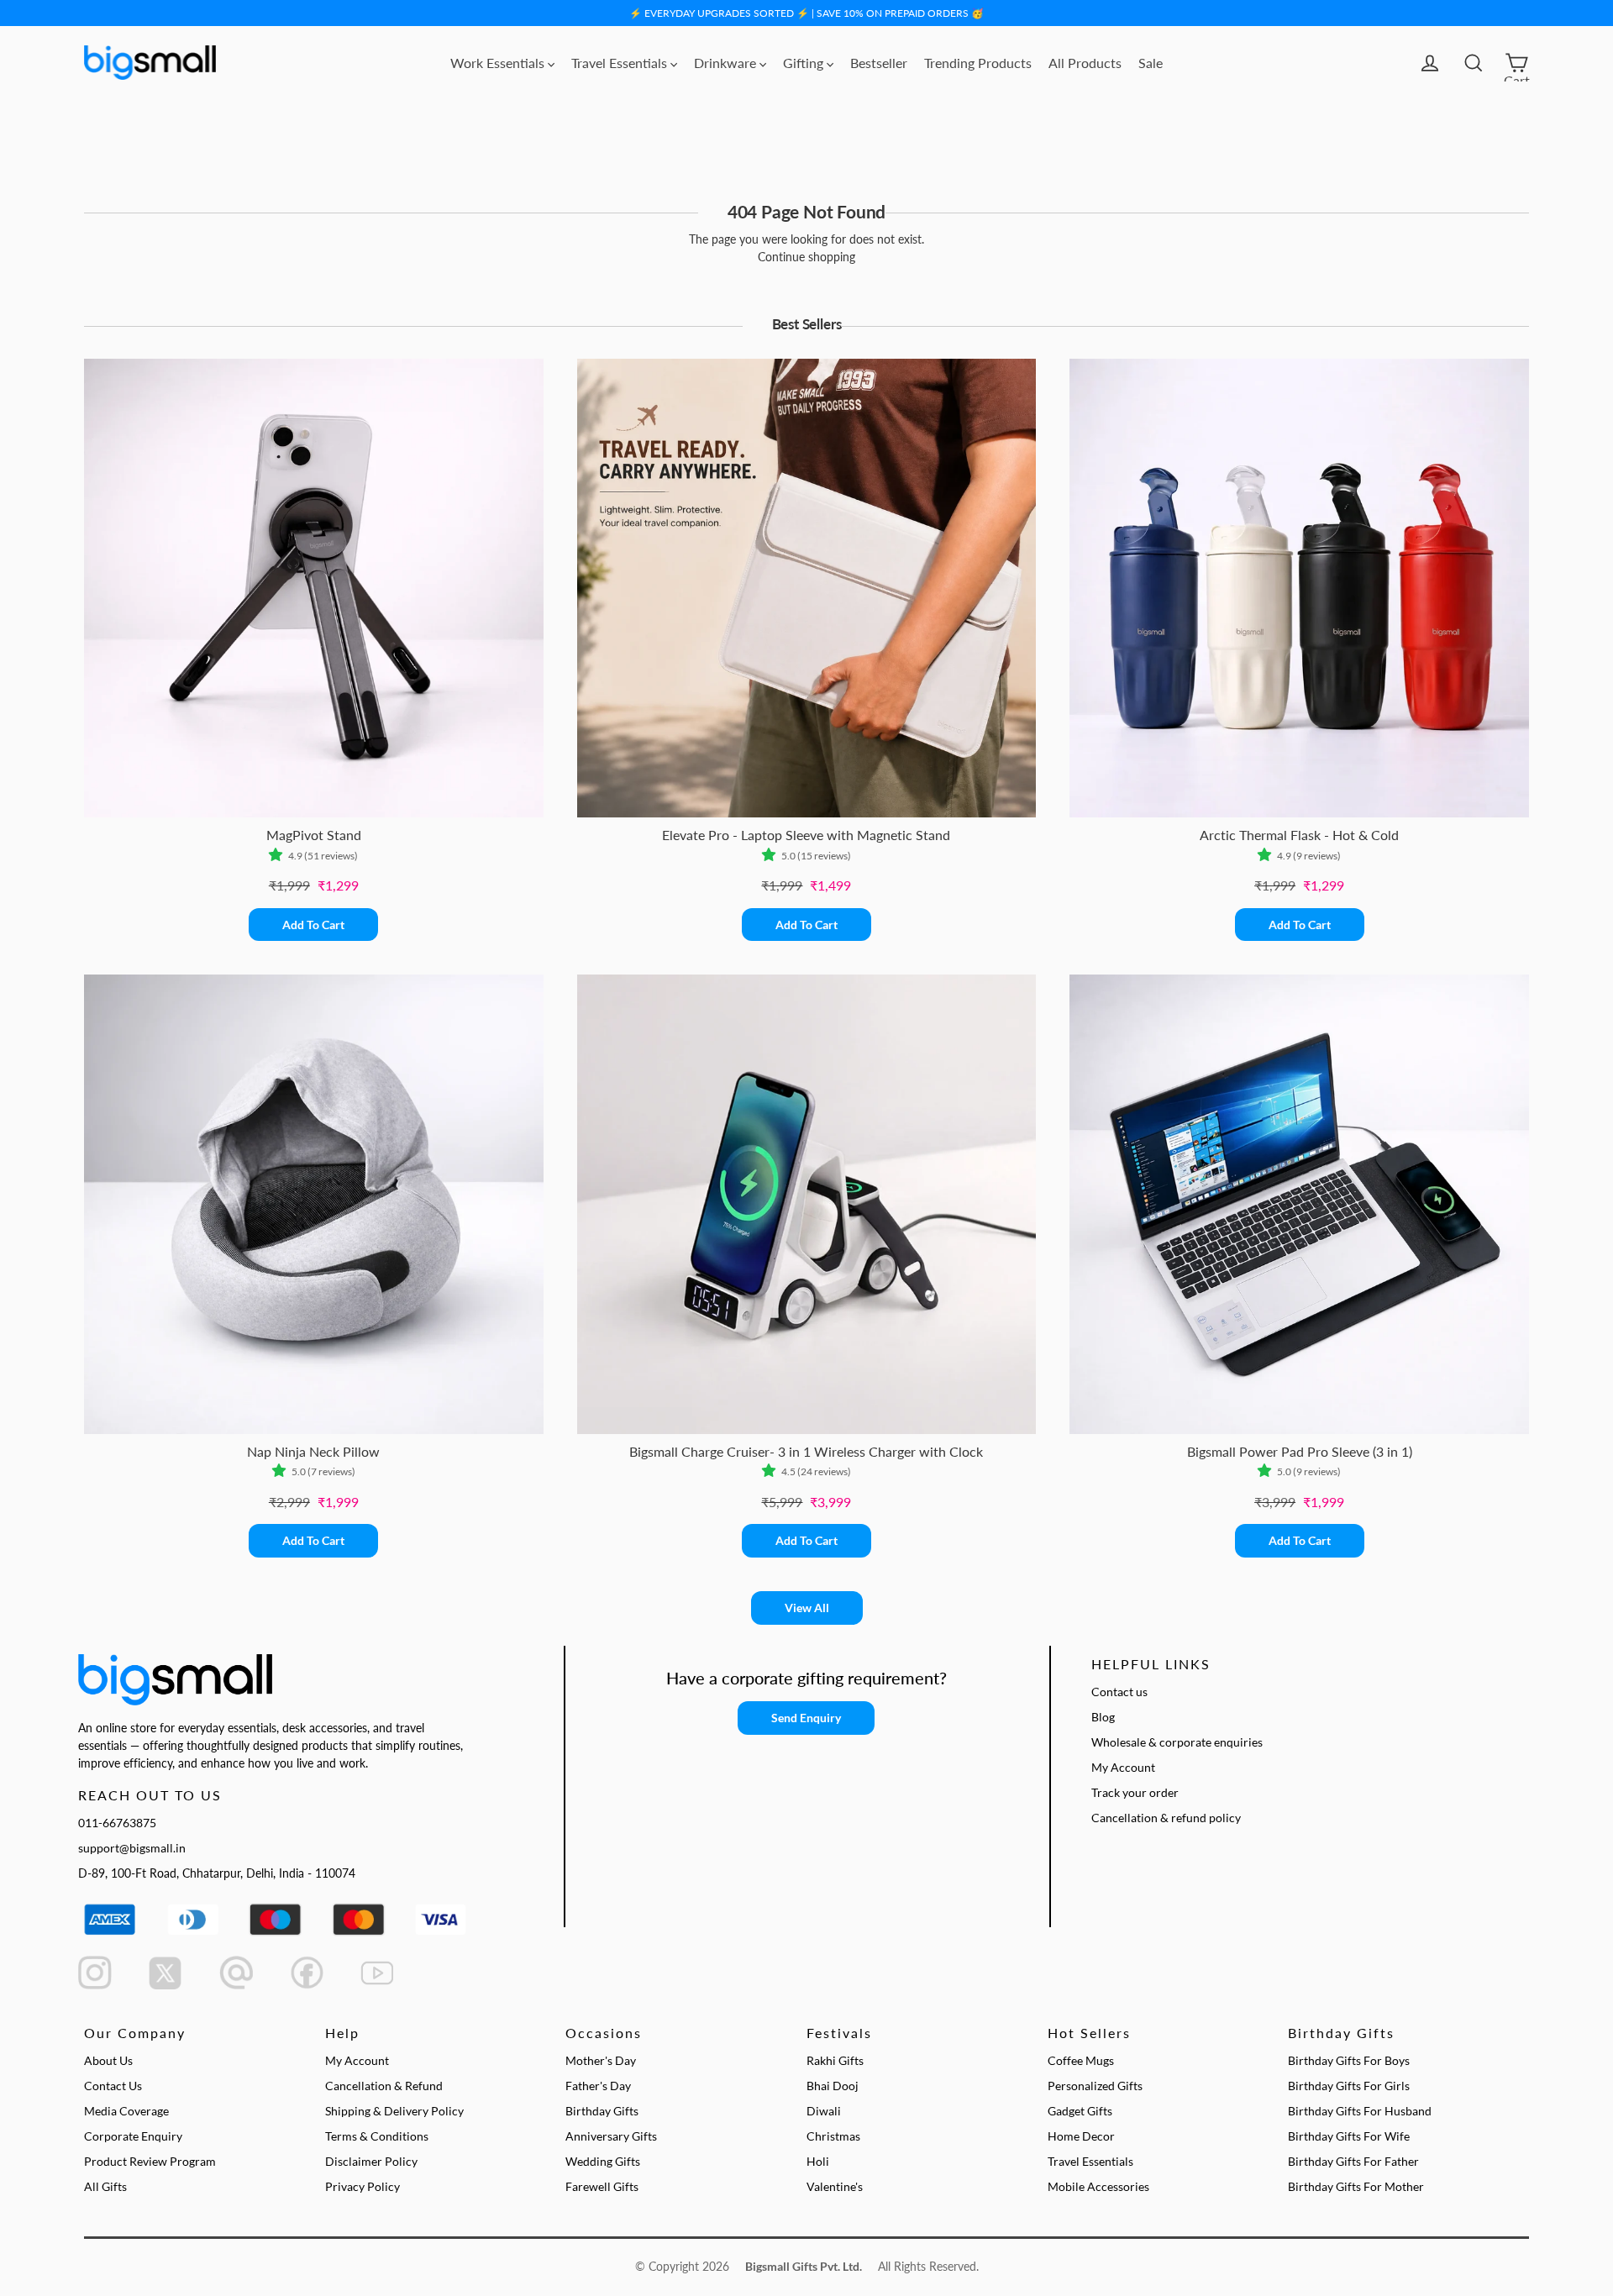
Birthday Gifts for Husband (1360, 2111)
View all (807, 1608)
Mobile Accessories (1098, 2186)
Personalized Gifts (1095, 2086)
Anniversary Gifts (611, 2136)
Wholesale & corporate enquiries (1177, 1742)
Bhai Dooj (833, 2086)
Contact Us (113, 2086)
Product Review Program (150, 2161)
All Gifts (105, 2186)
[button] (278, 856)
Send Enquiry (806, 1718)
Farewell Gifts (602, 2186)
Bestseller (879, 63)
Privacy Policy (363, 2186)
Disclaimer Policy (371, 2161)
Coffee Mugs (1081, 2060)
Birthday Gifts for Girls (1349, 2086)
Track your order (1135, 1792)
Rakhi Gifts (835, 2060)
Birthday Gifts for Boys (1349, 2060)
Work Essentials (499, 63)
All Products (1085, 63)
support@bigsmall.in (132, 1848)
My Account (1123, 1767)
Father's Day (598, 2086)
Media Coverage (126, 2111)
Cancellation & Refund (384, 2086)
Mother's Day (601, 2060)
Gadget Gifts (1080, 2111)
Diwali (824, 2111)
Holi (818, 2161)
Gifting (805, 63)
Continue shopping (806, 257)
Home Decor (1081, 2136)
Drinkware (727, 63)
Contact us (1119, 1692)
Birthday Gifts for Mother (1356, 2186)
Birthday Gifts (602, 2111)
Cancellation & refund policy (1166, 1818)
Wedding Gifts (603, 2161)
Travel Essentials (621, 63)
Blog (1103, 1717)
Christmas (833, 2136)
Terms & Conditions (377, 2136)
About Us (108, 2060)
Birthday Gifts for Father (1353, 2161)
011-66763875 (117, 1823)
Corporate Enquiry (133, 2136)
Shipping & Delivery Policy (394, 2111)
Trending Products (978, 63)
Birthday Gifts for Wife (1349, 2136)
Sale (1151, 63)
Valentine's (835, 2186)
